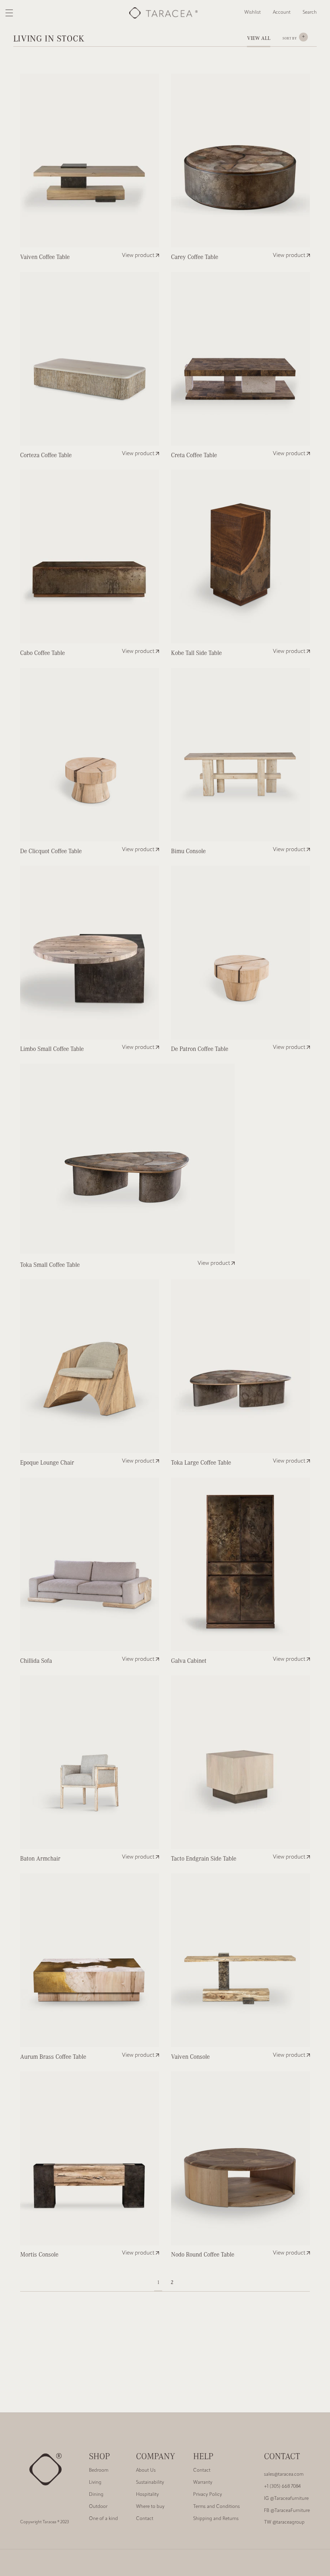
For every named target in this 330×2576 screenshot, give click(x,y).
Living (95, 2483)
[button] (310, 13)
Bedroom (99, 2471)
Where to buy (150, 2507)
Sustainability (150, 2483)
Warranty (203, 2483)
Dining (96, 2495)
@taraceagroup (284, 2522)
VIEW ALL (259, 38)
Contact (145, 2519)
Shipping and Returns (216, 2519)
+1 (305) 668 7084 (282, 2487)
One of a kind (103, 2519)
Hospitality (147, 2495)
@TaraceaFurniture (287, 2511)
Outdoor (98, 2507)
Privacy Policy (208, 2495)
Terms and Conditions (217, 2507)
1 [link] (158, 2282)
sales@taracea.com (284, 2474)
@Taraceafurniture (286, 2499)
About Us (146, 2471)
